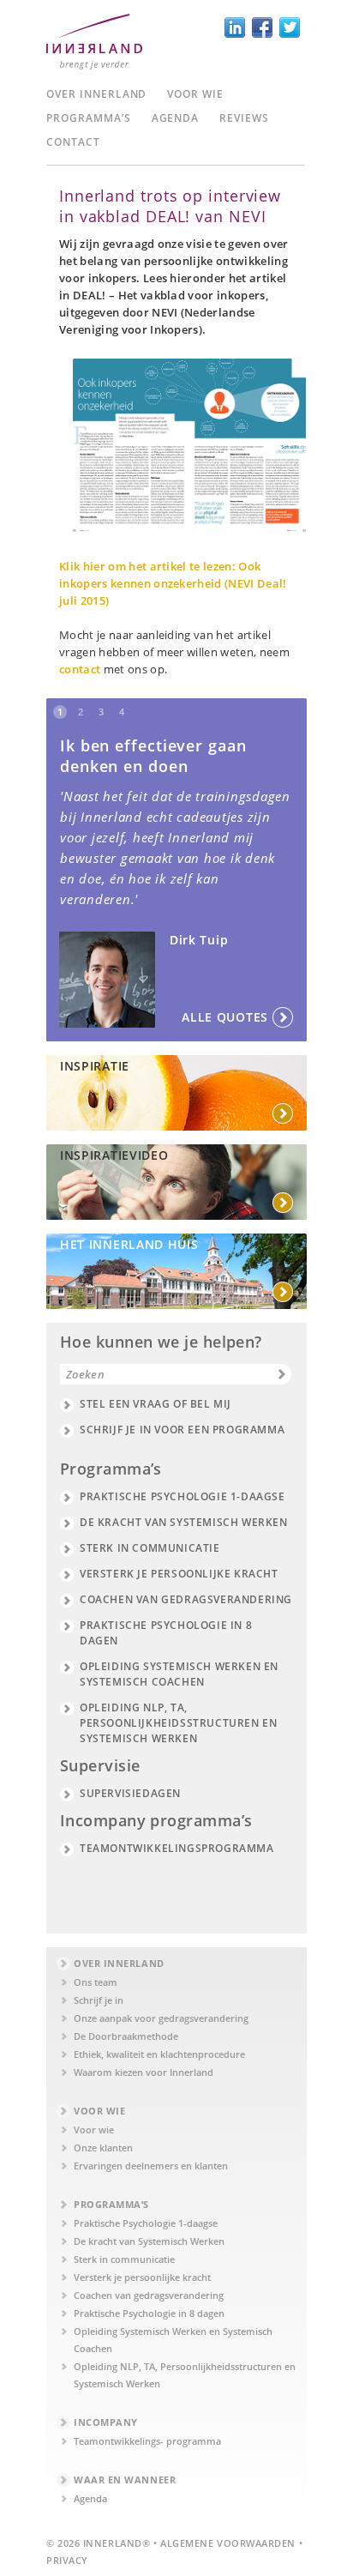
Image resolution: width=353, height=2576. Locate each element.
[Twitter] (290, 27)
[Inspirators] (176, 1271)
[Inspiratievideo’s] (176, 1182)
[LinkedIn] (235, 27)
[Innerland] (94, 48)
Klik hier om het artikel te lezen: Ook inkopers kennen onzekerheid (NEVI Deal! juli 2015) (173, 583)
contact (80, 669)
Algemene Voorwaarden (228, 2543)
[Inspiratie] (176, 1093)
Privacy (67, 2560)
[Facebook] (262, 27)
